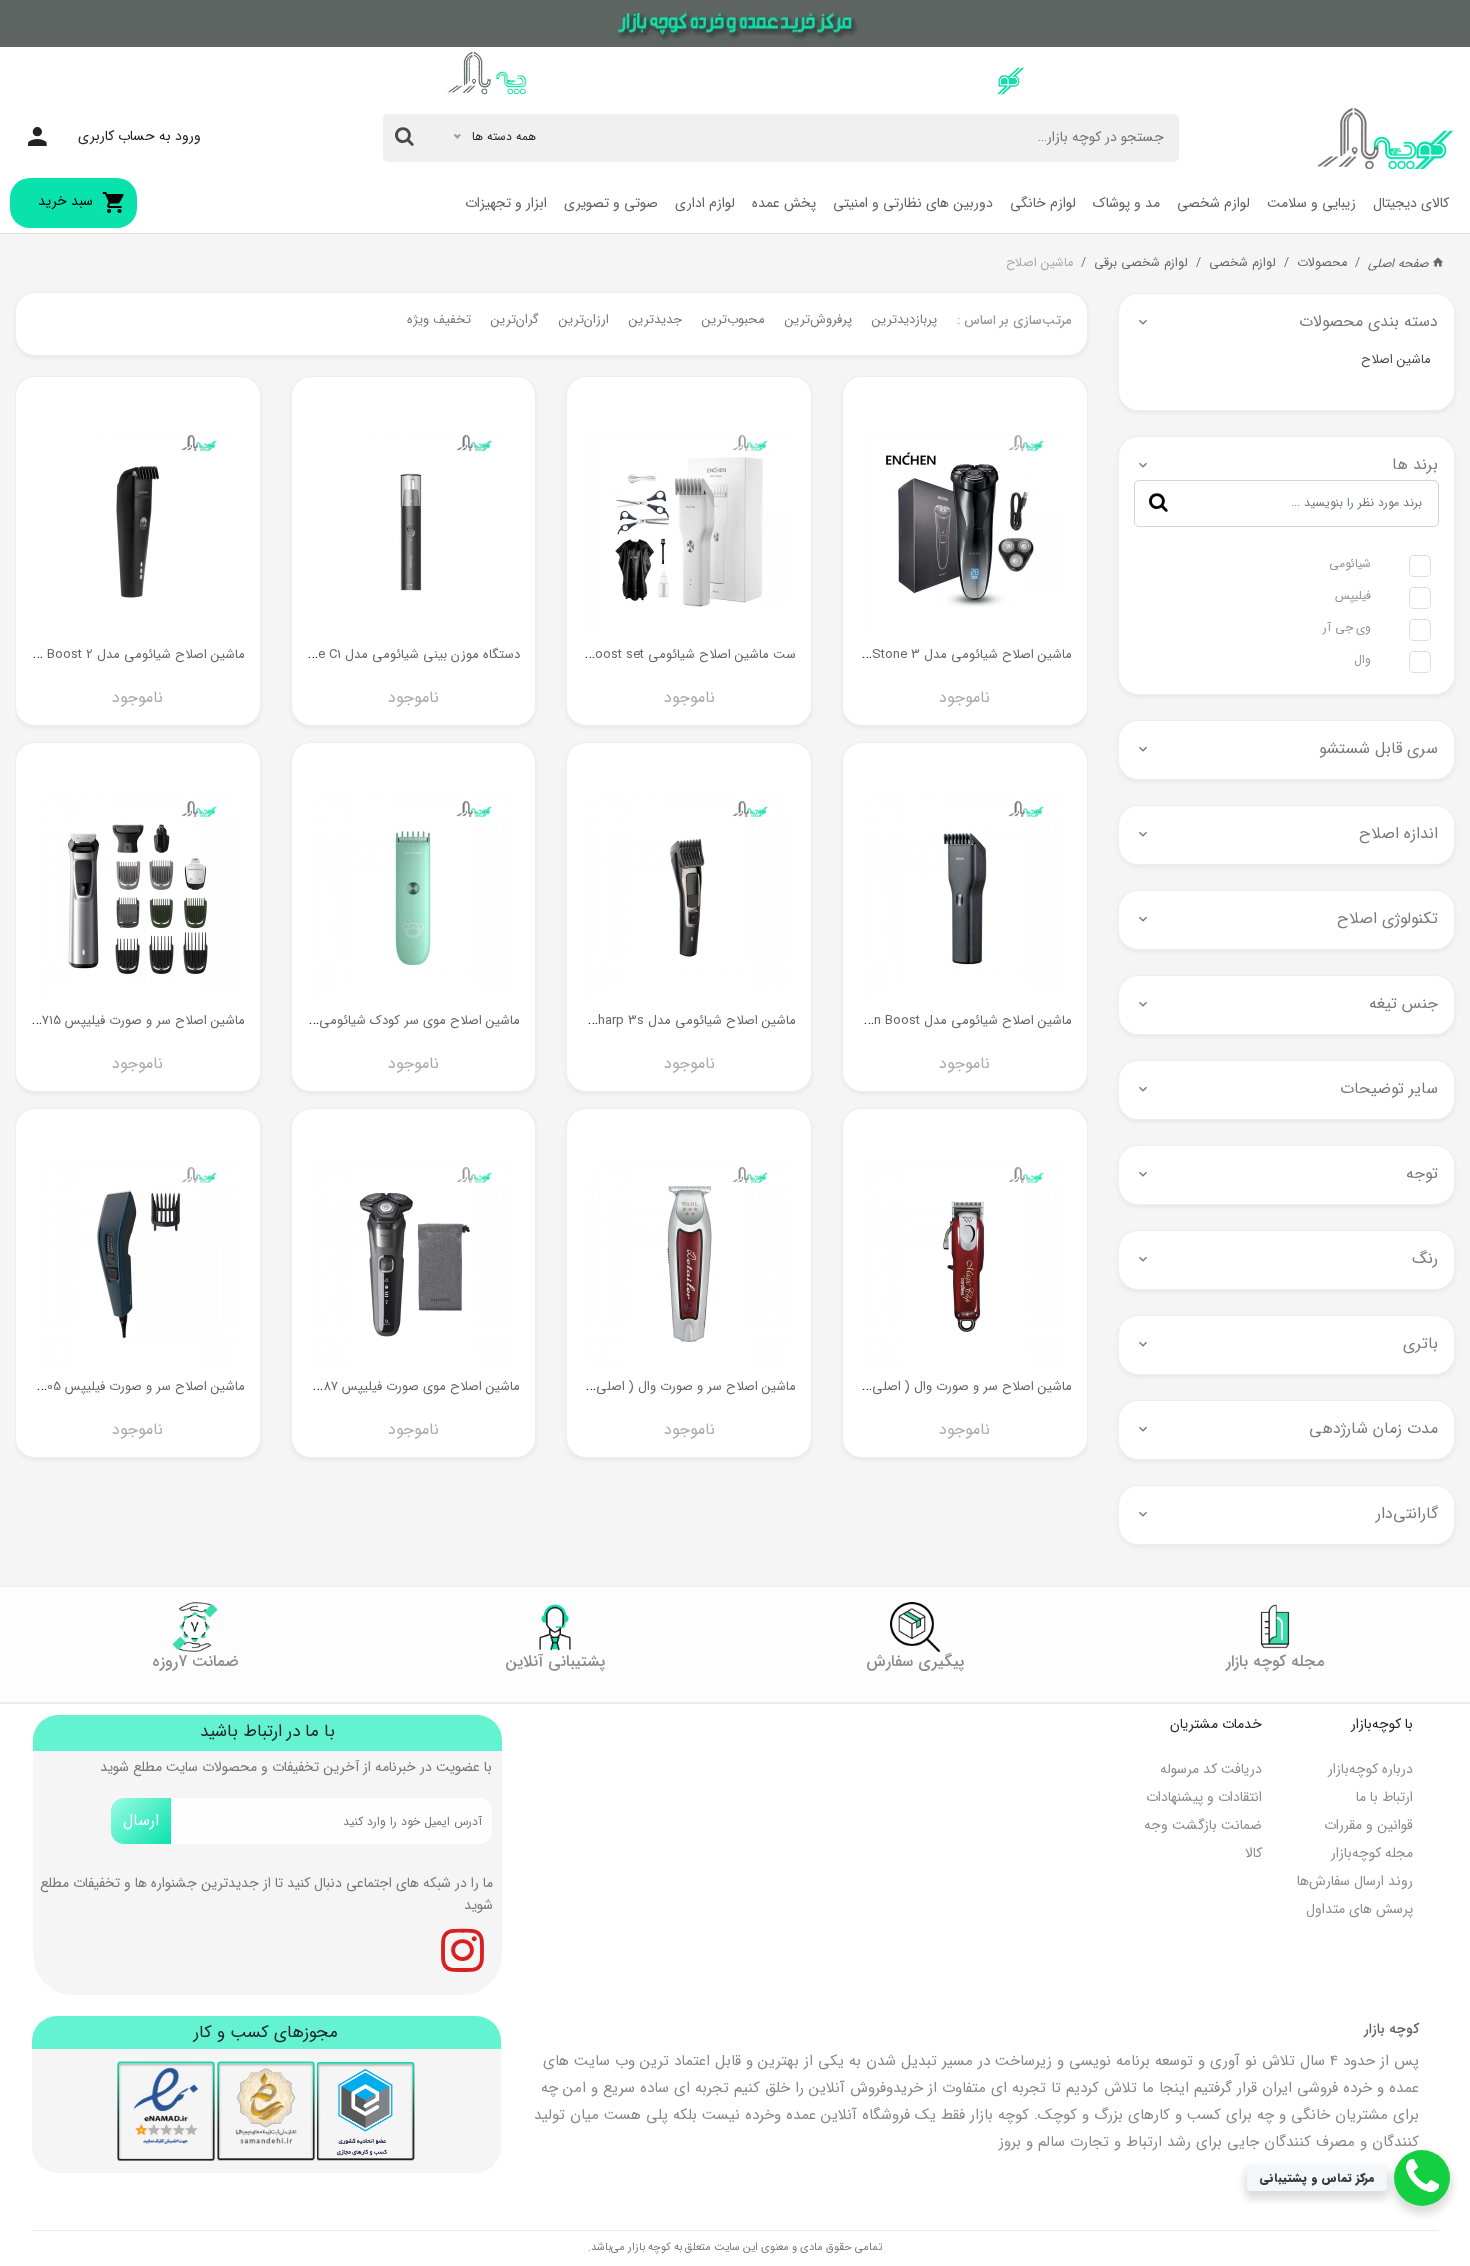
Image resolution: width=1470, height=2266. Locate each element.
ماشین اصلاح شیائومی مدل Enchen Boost (955, 1020)
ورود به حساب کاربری (139, 136)
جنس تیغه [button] (1403, 1003)
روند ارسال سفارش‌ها (1355, 1881)
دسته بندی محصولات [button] (1368, 321)
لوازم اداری (705, 203)
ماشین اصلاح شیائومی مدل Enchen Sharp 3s (669, 1020)
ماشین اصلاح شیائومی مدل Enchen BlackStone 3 (933, 654)
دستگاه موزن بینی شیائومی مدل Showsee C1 (395, 654)
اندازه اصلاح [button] (1398, 833)
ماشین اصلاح (1039, 263)
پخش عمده (784, 203)
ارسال (141, 1820)
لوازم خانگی (1043, 203)
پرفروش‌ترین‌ (818, 319)
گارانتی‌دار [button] (1407, 1513)
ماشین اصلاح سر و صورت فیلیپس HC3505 (129, 1386)
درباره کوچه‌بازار (1370, 1769)
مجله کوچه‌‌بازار (1372, 1853)
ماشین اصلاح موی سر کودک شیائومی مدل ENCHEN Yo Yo (360, 1020)
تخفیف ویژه (439, 319)
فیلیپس (1353, 595)
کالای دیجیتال (1411, 203)
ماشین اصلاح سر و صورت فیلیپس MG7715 (130, 1020)
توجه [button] (1422, 1173)
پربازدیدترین (904, 319)
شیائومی (1350, 563)
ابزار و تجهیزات (506, 203)
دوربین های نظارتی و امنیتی (913, 203)
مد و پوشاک (1126, 203)
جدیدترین (655, 319)
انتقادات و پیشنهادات (1204, 1797)
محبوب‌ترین (733, 319)
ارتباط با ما (1384, 1797)
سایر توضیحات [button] (1389, 1088)
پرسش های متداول (1359, 1909)
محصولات (1322, 263)
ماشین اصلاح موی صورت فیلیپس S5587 (409, 1386)
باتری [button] (1420, 1343)
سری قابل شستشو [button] (1378, 748)
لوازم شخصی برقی (1141, 263)
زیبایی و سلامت (1311, 203)
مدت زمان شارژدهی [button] (1373, 1428)
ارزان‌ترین (584, 319)
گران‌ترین (515, 319)
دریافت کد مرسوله (1211, 1769)
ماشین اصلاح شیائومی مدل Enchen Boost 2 (123, 654)
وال (1362, 659)
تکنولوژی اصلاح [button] (1387, 918)
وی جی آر (1347, 627)
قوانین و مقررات (1368, 1825)
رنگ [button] (1425, 1258)
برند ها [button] (1415, 464)
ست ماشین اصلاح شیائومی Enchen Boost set (668, 654)
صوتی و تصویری (611, 203)
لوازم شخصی (1213, 203)
